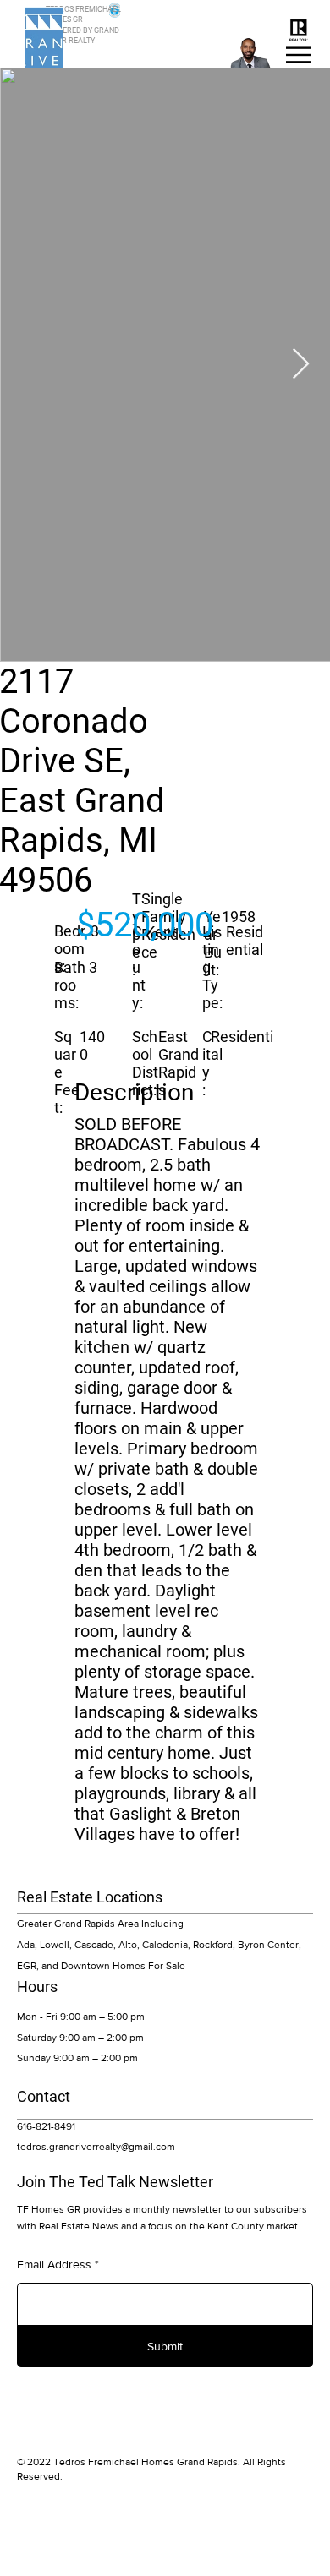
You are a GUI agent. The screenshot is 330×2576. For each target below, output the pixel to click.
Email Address (54, 2264)
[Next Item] (301, 365)
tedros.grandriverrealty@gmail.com (96, 2147)
